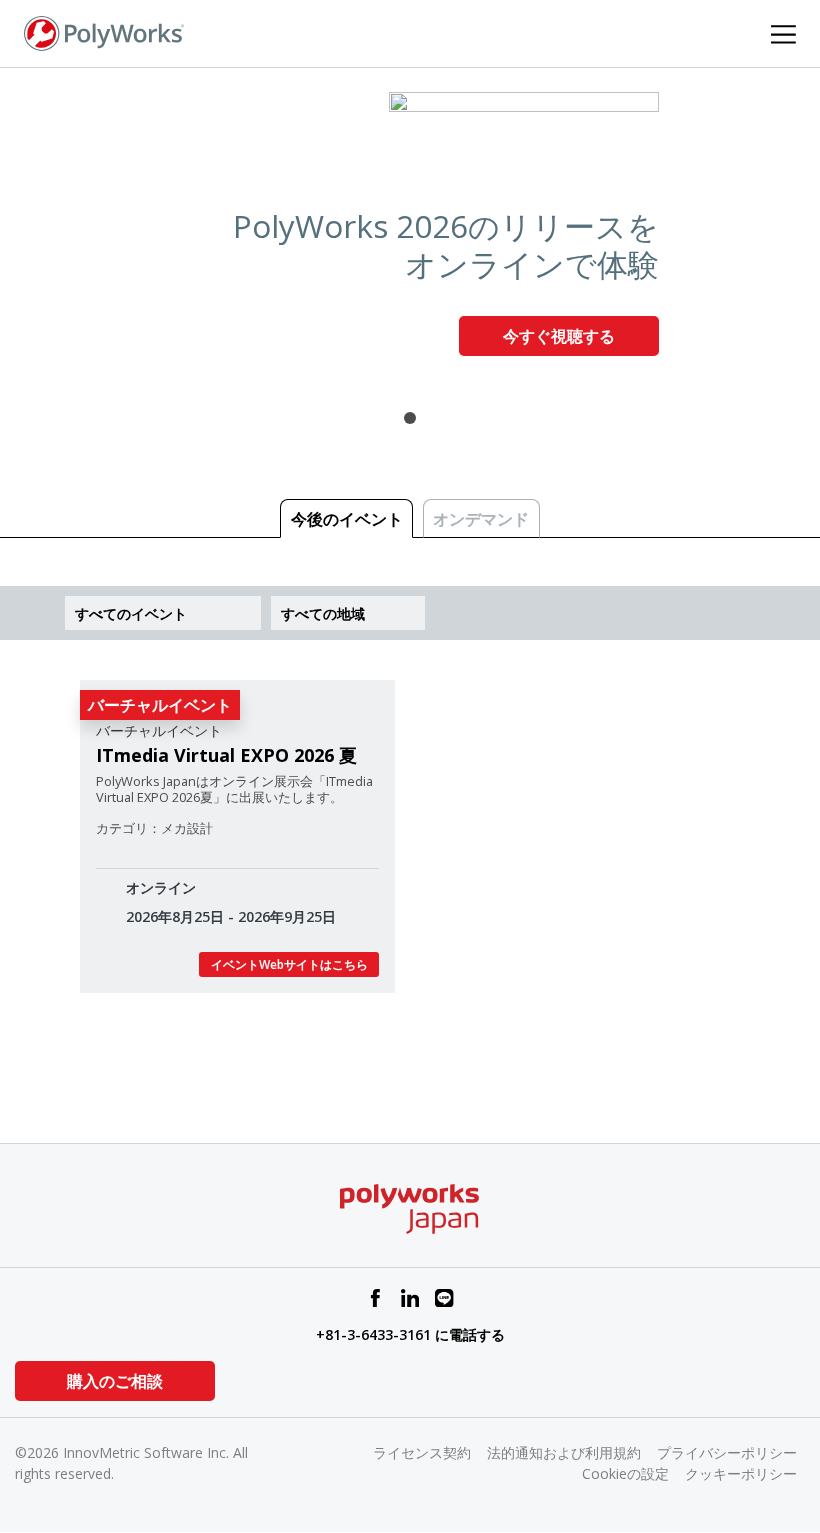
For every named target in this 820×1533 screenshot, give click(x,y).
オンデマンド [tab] (481, 519)
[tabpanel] (410, 231)
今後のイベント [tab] (347, 519)
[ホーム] (104, 32)
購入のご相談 (115, 1381)
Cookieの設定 (625, 1473)
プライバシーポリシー (727, 1452)
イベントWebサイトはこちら (289, 964)
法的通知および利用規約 (564, 1452)
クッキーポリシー (741, 1473)
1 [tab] (410, 418)
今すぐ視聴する (559, 336)
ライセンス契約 (422, 1452)
